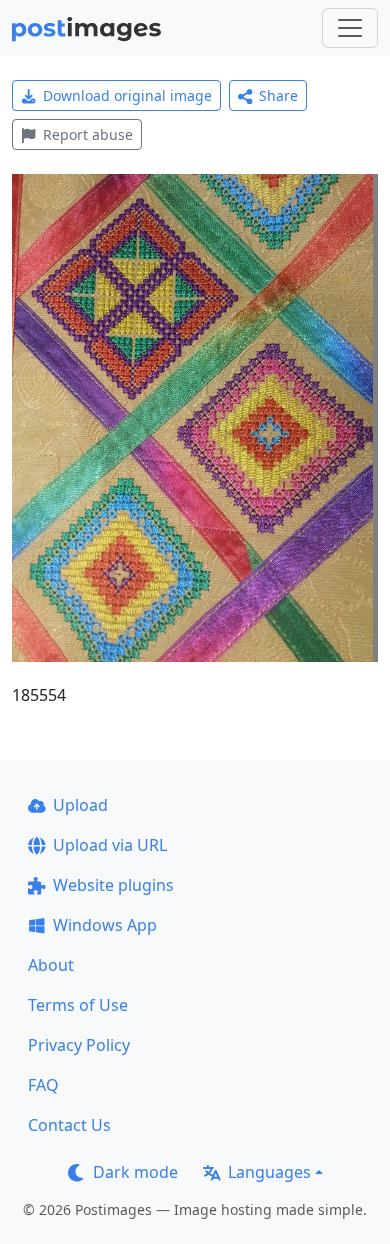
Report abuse (88, 134)
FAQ (43, 1085)
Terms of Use (78, 1005)
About (51, 965)
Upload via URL (110, 845)
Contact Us (69, 1125)
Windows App (105, 925)
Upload (80, 805)
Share (278, 95)
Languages (269, 1172)
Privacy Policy (79, 1045)
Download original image (127, 95)
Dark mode (135, 1172)
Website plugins (113, 885)
